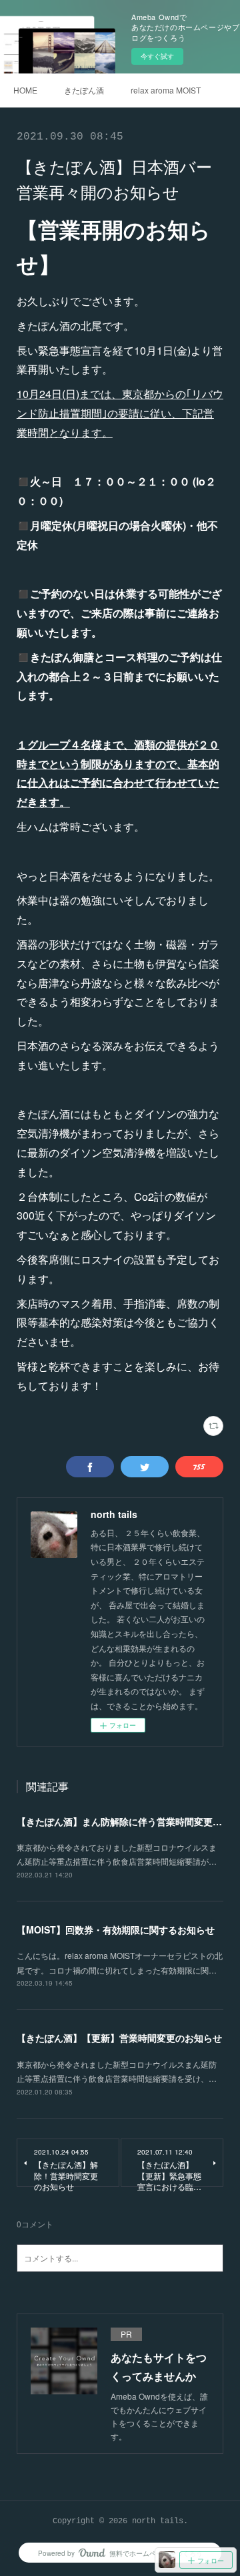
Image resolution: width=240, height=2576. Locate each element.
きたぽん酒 (84, 90)
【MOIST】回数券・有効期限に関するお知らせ (116, 1929)
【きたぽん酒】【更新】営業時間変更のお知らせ (119, 2038)
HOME (25, 90)
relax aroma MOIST (166, 90)
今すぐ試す (157, 56)
